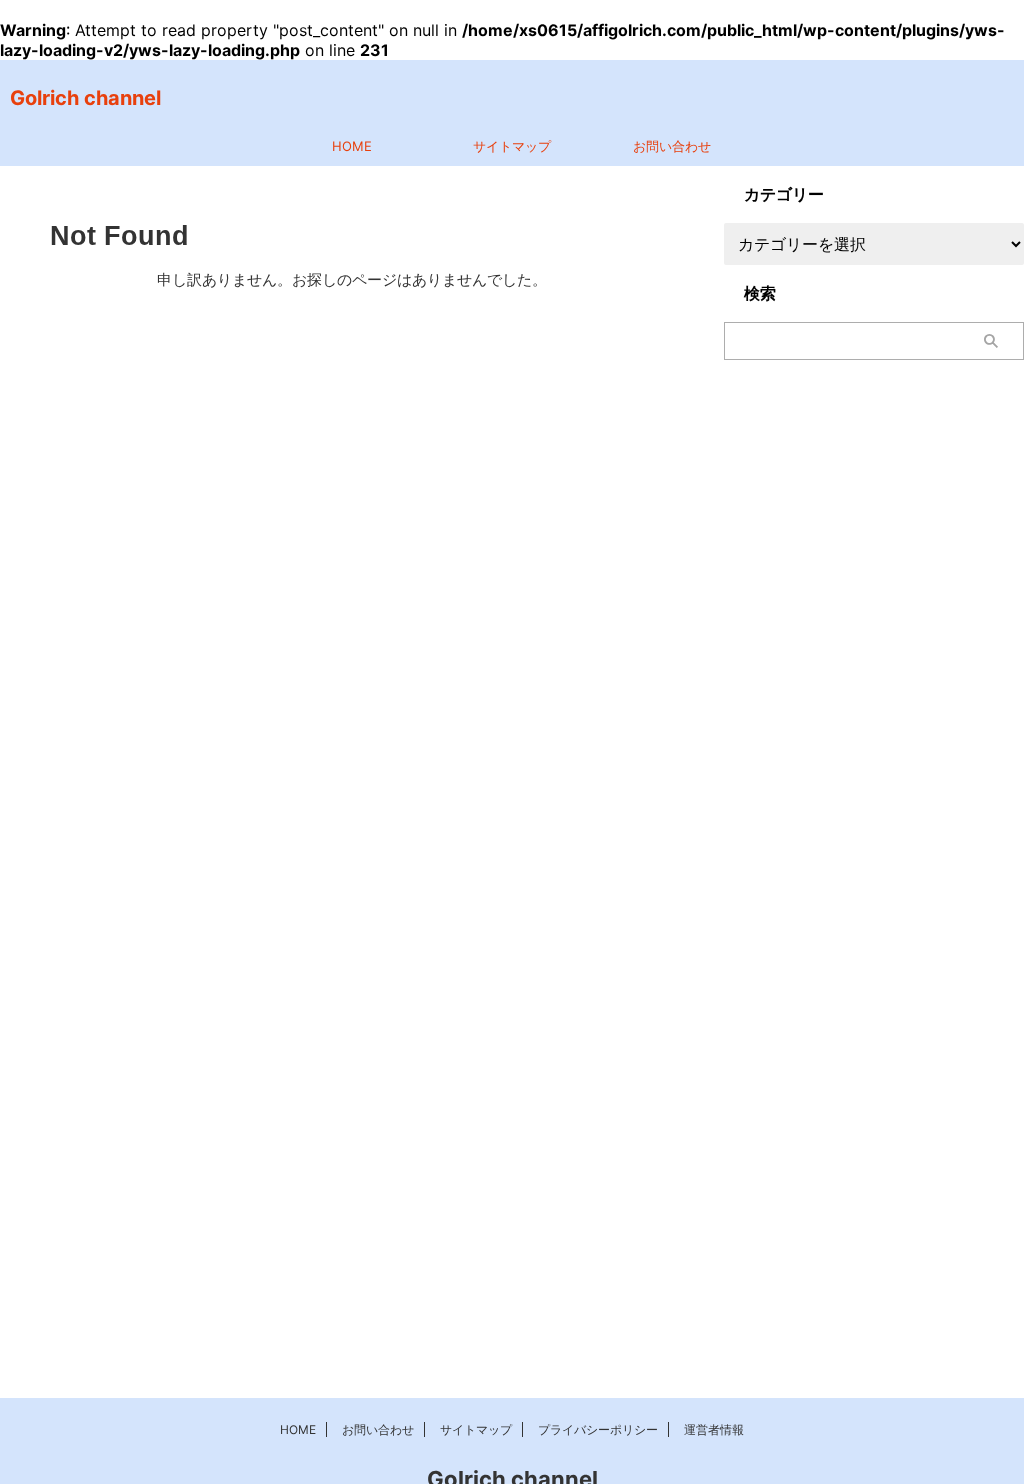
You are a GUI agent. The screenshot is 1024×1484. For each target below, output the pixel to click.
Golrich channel (85, 98)
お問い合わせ (672, 146)
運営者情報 (714, 1429)
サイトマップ (512, 146)
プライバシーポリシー (598, 1429)
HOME (352, 146)
